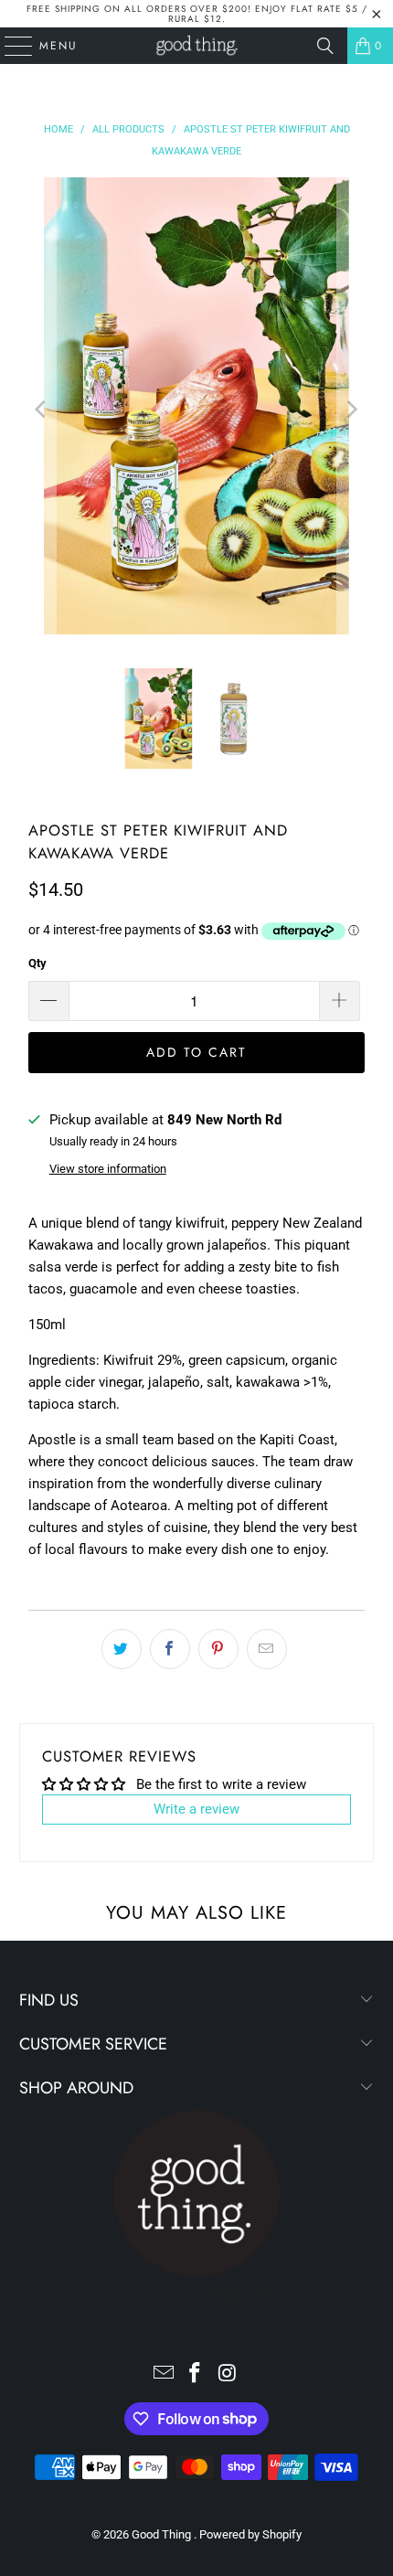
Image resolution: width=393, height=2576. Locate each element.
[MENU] (10, 46)
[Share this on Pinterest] (218, 1649)
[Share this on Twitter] (122, 1649)
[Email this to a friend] (267, 1649)
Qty (37, 963)
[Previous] (42, 409)
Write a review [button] (196, 1809)
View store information (108, 1169)
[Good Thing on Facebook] (196, 2374)
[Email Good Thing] (164, 2374)
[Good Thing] (197, 46)
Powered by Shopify (250, 2534)
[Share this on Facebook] (170, 1649)
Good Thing (163, 2534)
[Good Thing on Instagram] (228, 2374)
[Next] (351, 409)
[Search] (325, 46)
